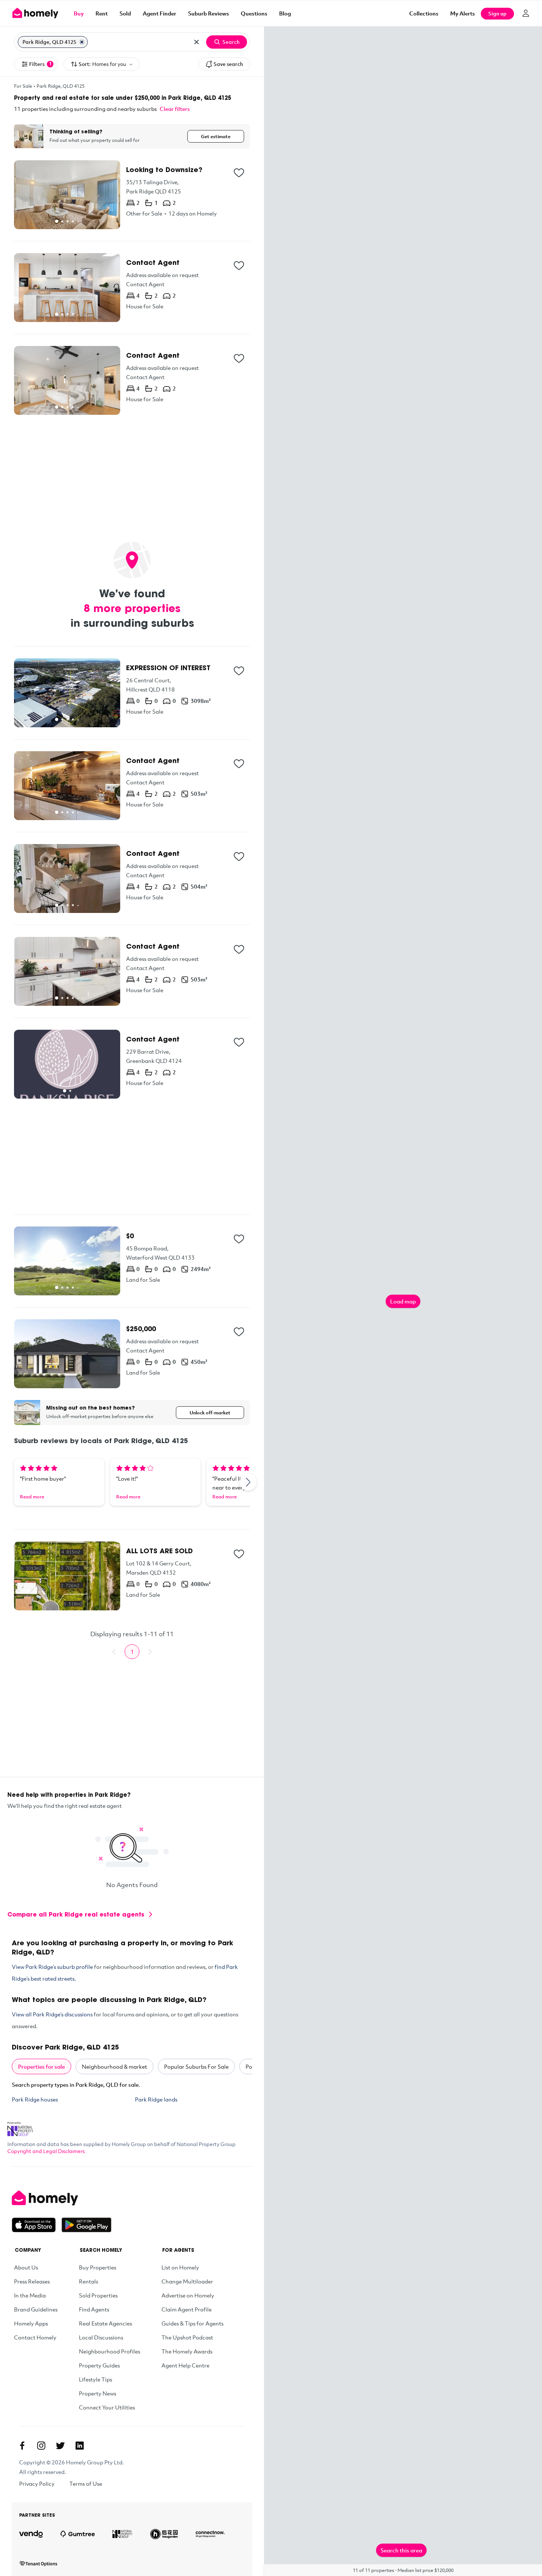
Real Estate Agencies (105, 2323)
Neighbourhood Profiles (110, 2351)
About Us (26, 2267)
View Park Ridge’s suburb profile (52, 1967)
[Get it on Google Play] (86, 2225)
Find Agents (94, 2309)
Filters (40, 64)
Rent (102, 13)
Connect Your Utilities (107, 2407)
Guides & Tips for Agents (192, 2323)
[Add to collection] (239, 173)
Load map (403, 1301)
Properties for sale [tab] (41, 2066)
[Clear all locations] (197, 42)
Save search (228, 64)
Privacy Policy (37, 2484)
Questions (254, 13)
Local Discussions (101, 2337)
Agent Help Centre (185, 2365)
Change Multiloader (187, 2281)
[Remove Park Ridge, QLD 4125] (82, 42)
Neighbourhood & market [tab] (114, 2066)
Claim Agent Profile (187, 2309)
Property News (98, 2393)
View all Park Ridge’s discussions (52, 2014)
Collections (424, 13)
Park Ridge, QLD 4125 (60, 86)
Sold (125, 13)
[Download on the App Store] (37, 2225)
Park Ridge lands (156, 2099)
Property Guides (99, 2365)
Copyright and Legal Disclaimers (46, 2151)
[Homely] (62, 2198)
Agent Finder (159, 13)
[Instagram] (41, 2446)
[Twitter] (60, 2446)
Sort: (102, 64)
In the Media (30, 2295)
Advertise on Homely (188, 2295)
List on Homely (180, 2267)
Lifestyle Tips (95, 2379)
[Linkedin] (80, 2446)
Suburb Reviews (209, 13)
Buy (79, 13)
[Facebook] (22, 2446)
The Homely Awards (187, 2351)
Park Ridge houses (35, 2099)
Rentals (88, 2281)
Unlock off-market (210, 1413)
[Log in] (526, 13)
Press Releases (32, 2281)
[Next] (249, 1482)
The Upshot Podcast (187, 2337)
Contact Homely (35, 2337)
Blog (285, 13)
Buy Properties (98, 2267)
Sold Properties (98, 2295)
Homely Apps (31, 2323)
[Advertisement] (132, 473)
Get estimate (216, 136)
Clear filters (175, 109)
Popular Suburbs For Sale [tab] (196, 2066)
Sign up (497, 13)
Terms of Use (86, 2484)
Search (231, 42)
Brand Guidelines (36, 2309)
